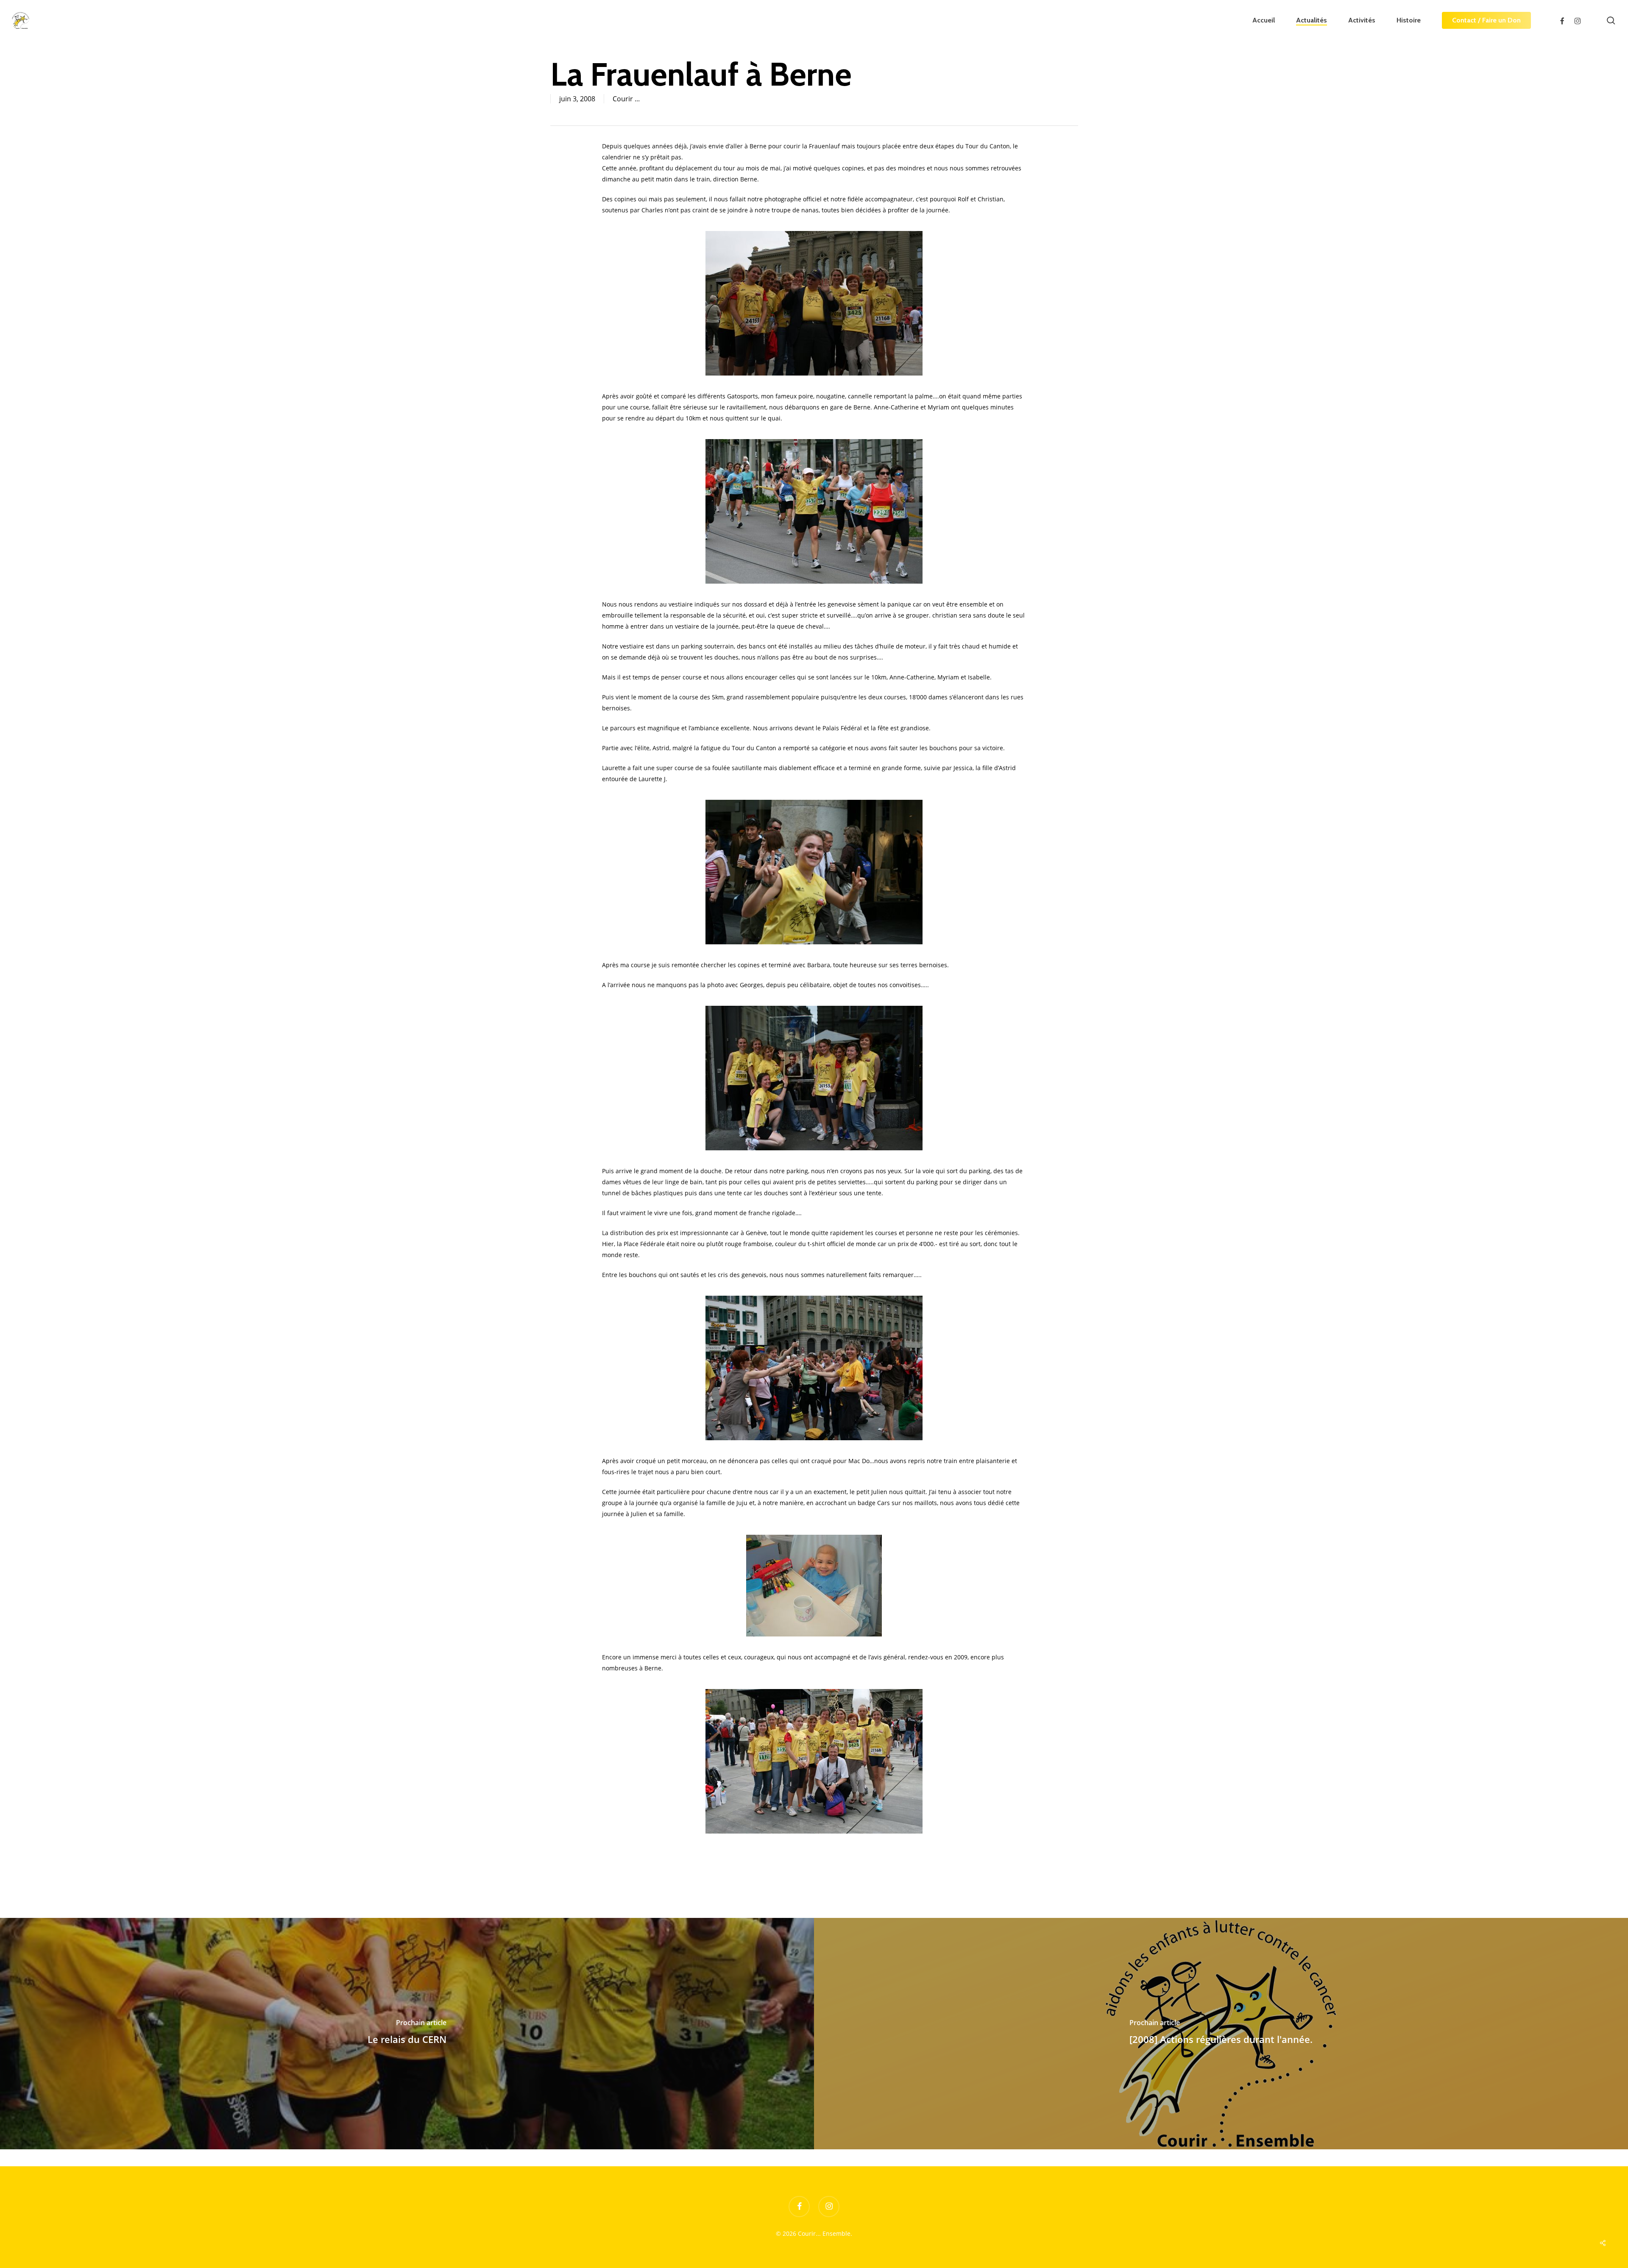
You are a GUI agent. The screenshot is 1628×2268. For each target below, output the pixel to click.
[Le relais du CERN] (407, 2034)
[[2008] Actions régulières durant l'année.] (1221, 2034)
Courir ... (626, 99)
